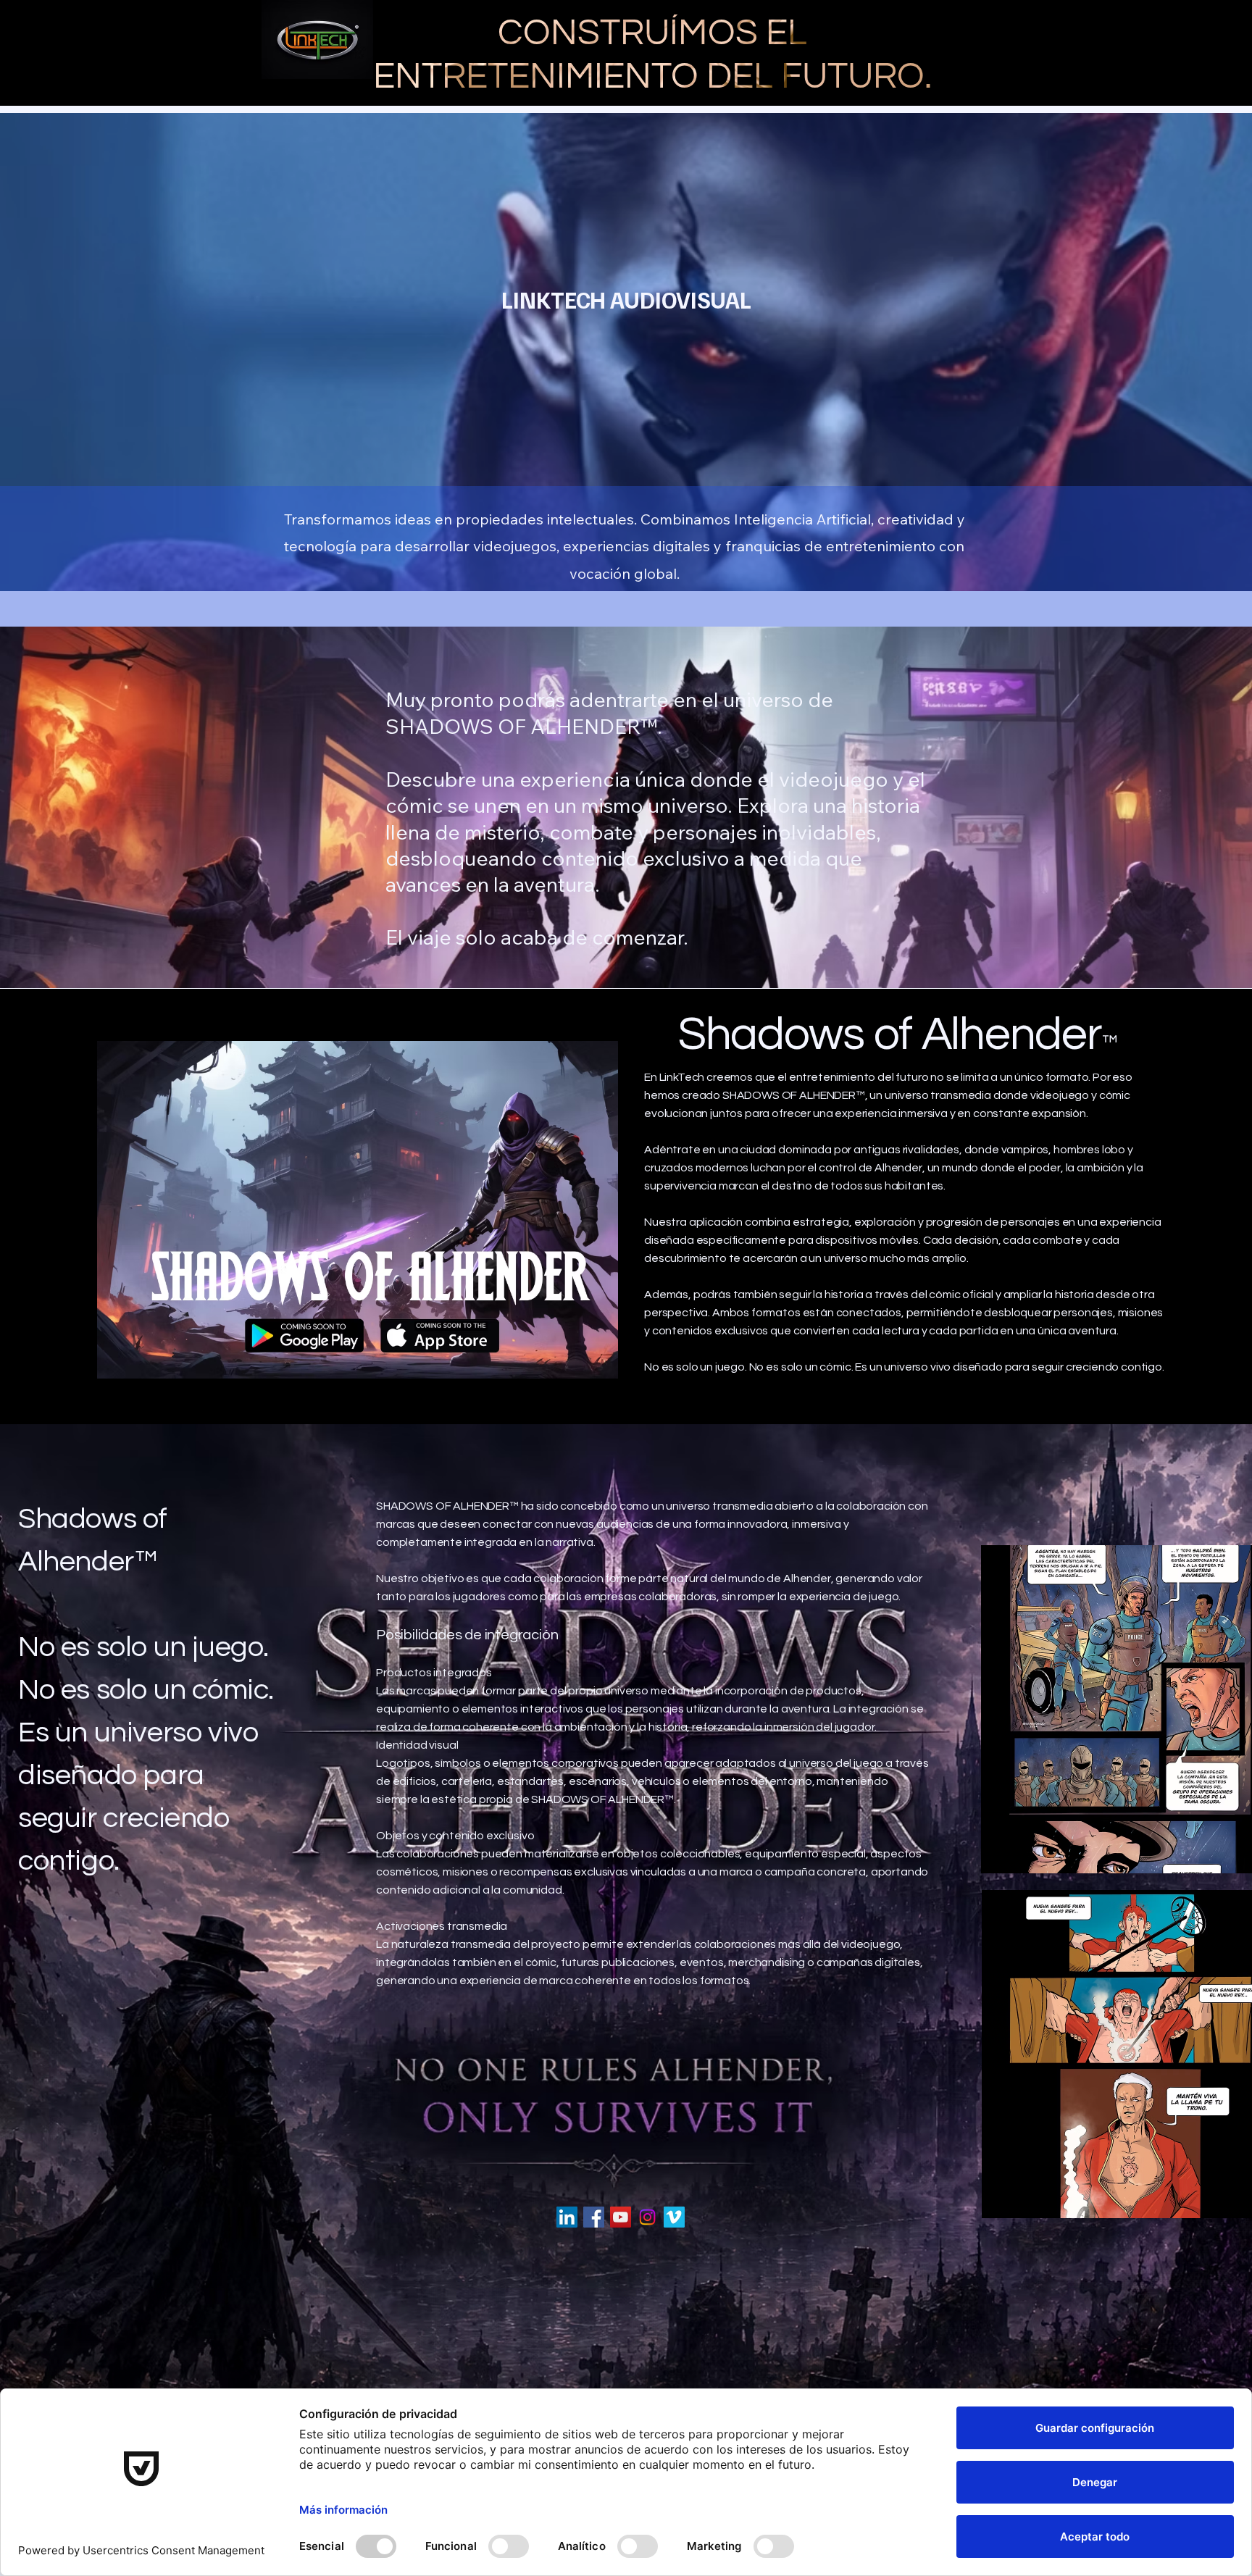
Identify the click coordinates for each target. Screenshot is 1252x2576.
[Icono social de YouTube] (621, 2217)
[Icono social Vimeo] (674, 2217)
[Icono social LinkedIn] (567, 2217)
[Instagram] (647, 2217)
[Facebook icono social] (594, 2217)
